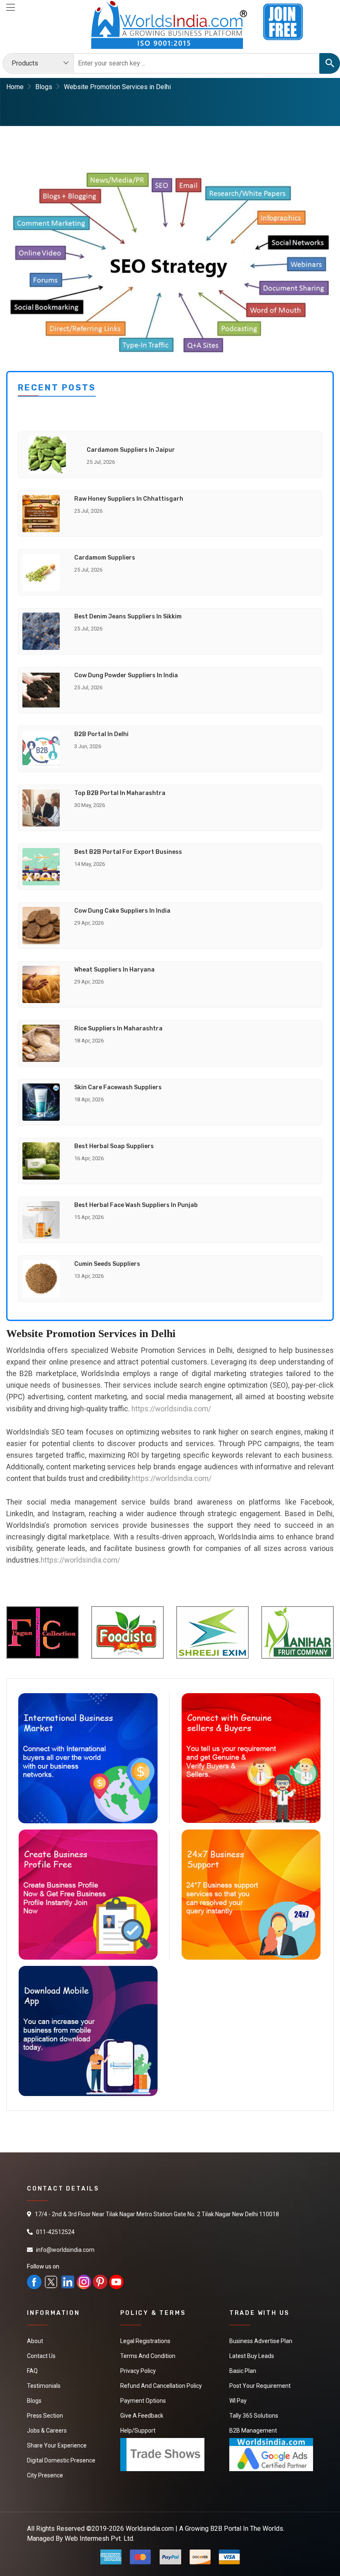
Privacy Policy (138, 2371)
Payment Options (143, 2401)
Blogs (44, 87)
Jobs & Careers (47, 2431)
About (35, 2341)
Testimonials (44, 2386)
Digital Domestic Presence (61, 2460)
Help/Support (138, 2431)
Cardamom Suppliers (105, 558)
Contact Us (41, 2356)
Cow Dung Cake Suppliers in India (122, 911)
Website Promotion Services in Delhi (117, 87)
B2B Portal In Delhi (101, 734)
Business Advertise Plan (261, 2341)
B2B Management (253, 2431)
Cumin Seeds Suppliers (107, 1264)
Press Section (45, 2416)
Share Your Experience (57, 2445)
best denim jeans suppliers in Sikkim (128, 617)
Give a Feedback (142, 2416)
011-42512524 (55, 2232)
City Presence (45, 2475)
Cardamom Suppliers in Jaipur (131, 450)
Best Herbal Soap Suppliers (114, 1146)
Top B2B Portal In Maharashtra (120, 793)
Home (15, 87)
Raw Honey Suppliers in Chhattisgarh (129, 499)
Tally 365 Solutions (254, 2416)
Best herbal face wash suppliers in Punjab (136, 1205)
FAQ (32, 2371)
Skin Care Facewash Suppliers (118, 1087)
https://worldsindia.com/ (171, 1409)
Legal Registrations (145, 2341)
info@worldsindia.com (65, 2250)
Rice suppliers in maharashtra (118, 1029)
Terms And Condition (148, 2356)
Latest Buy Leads (252, 2356)
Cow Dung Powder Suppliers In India (126, 675)
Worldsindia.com (150, 2529)
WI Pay (238, 2401)
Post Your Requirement (260, 2386)
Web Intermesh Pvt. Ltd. (100, 2538)
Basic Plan (243, 2371)
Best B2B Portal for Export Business (128, 852)
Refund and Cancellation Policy (161, 2386)
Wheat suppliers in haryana (114, 970)
